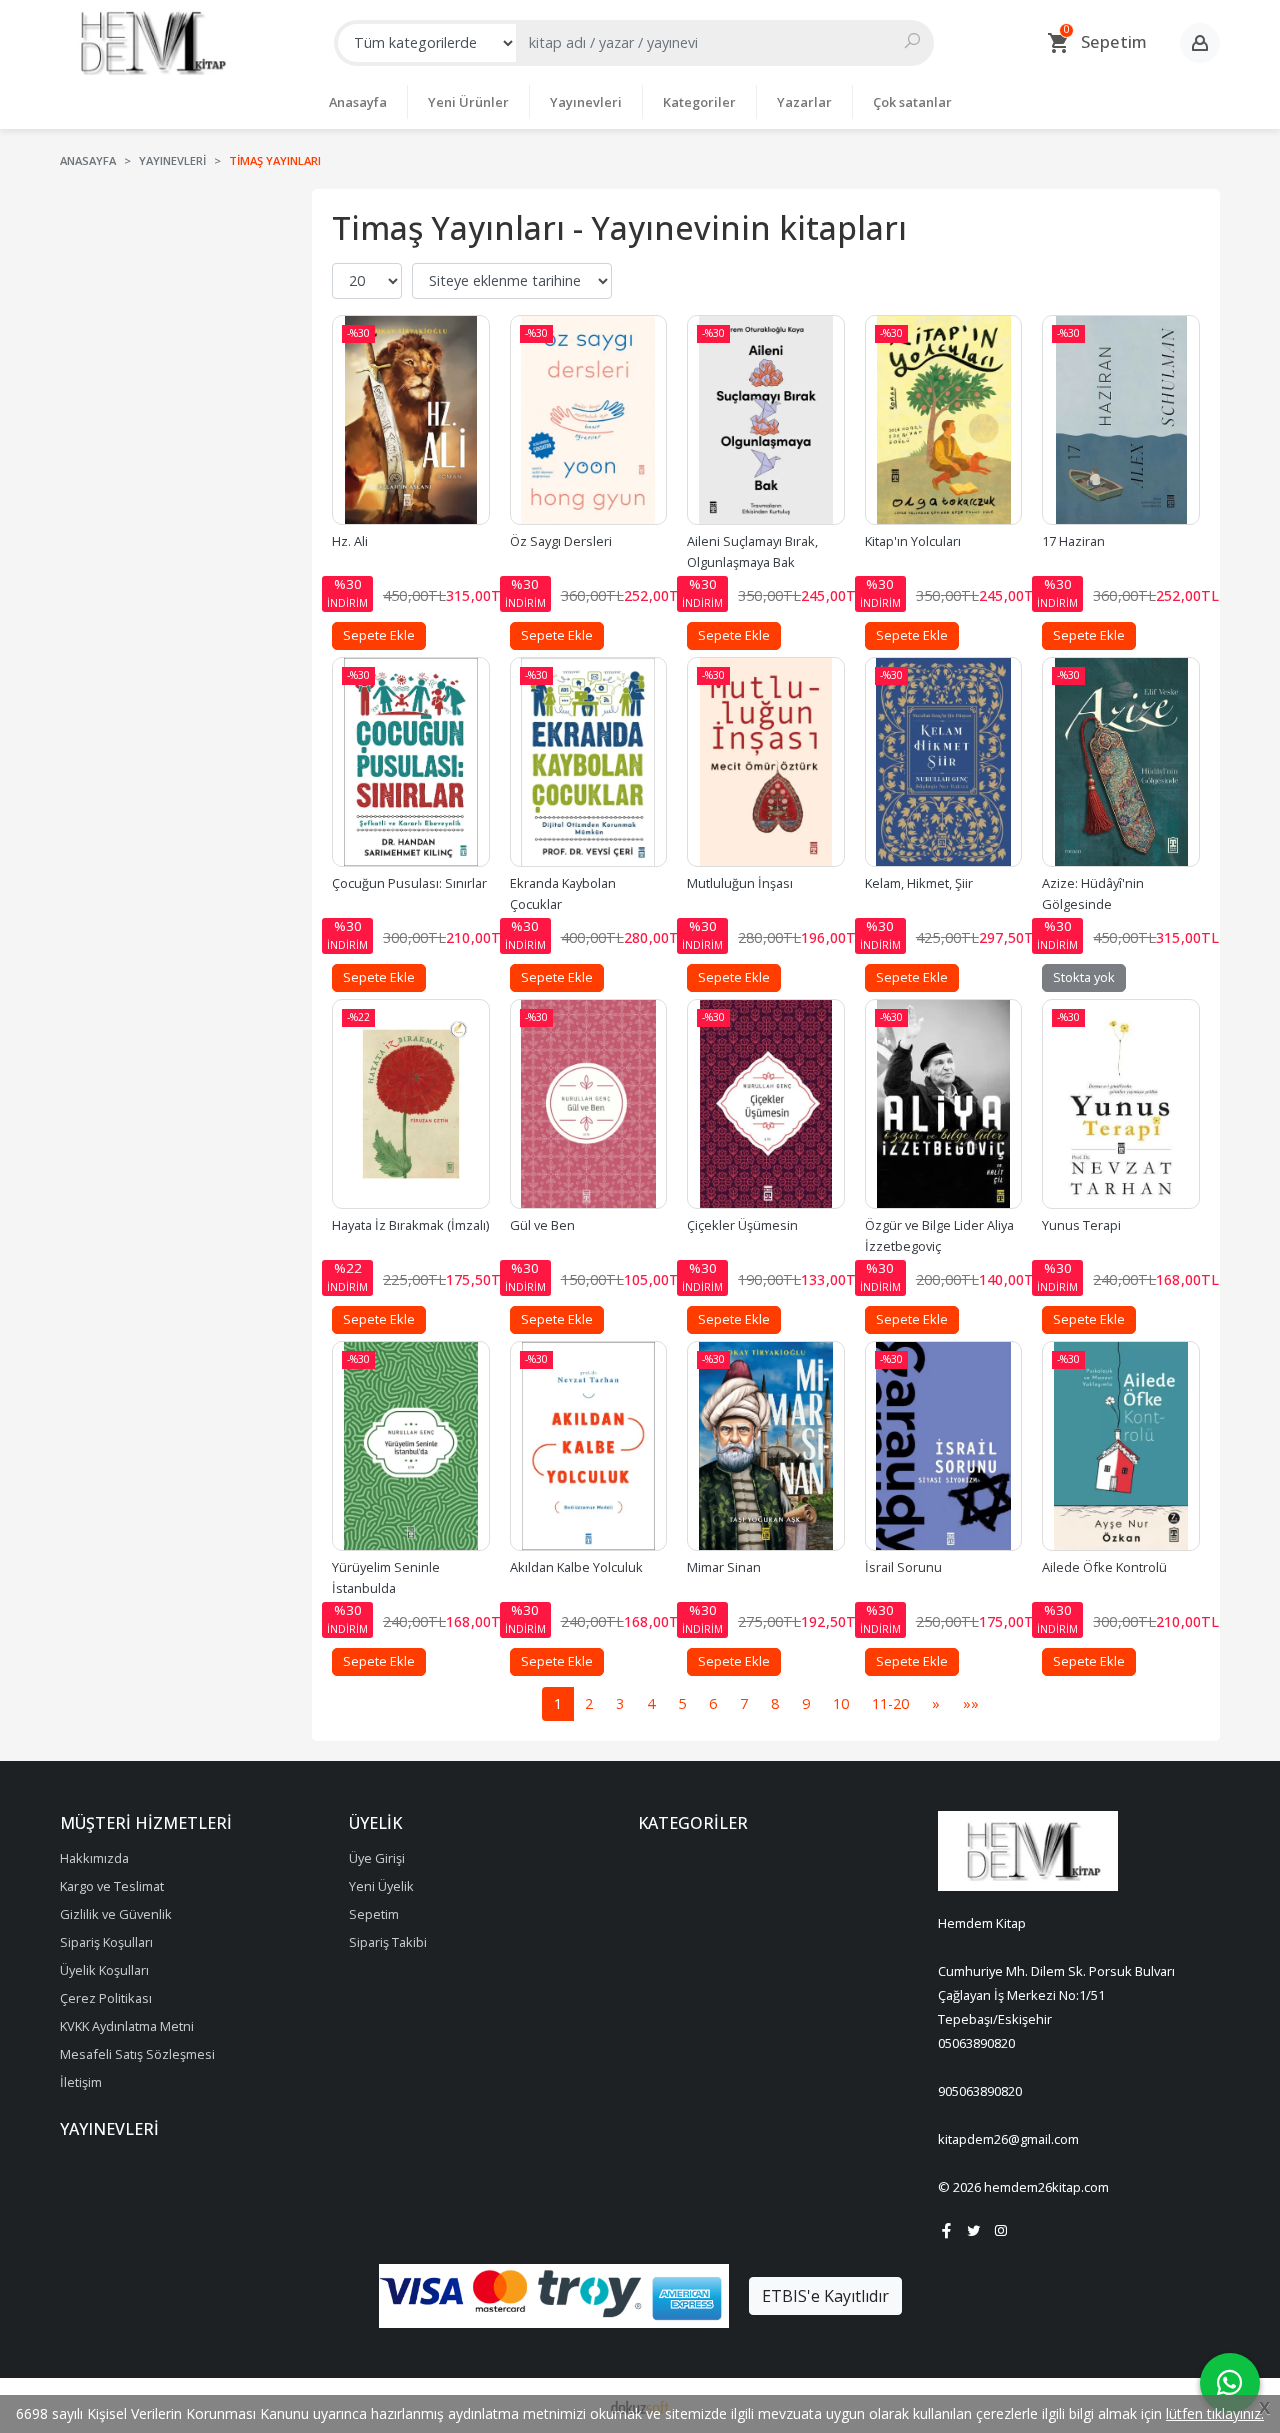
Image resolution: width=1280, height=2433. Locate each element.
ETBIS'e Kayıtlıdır (825, 2296)
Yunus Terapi (1081, 1225)
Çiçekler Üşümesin (742, 1225)
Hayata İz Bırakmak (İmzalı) (410, 1225)
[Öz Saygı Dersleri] (589, 420)
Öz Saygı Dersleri (561, 541)
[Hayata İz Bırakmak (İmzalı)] (411, 1104)
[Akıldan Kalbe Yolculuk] (589, 1446)
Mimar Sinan (724, 1567)
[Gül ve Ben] (589, 1104)
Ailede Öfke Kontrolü (1104, 1567)
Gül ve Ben (542, 1225)
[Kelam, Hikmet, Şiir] (944, 762)
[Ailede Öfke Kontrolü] (1121, 1446)
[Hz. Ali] (411, 420)
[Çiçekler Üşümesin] (766, 1104)
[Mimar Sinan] (766, 1446)
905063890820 (980, 2091)
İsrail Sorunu (903, 1567)
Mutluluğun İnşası (740, 883)
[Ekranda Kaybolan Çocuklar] (589, 762)
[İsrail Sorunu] (944, 1446)
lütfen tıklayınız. (1215, 2413)
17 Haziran (1073, 541)
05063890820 (976, 2043)
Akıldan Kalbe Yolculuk (576, 1567)
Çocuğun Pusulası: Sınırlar (409, 883)
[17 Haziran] (1121, 420)
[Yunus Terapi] (1121, 1104)
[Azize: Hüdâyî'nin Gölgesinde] (1121, 762)
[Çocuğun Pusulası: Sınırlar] (411, 762)
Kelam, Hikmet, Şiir (919, 883)
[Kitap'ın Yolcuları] (944, 420)
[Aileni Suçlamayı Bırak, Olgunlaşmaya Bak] (766, 420)
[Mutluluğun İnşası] (766, 762)
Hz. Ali (350, 541)
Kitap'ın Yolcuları (913, 541)
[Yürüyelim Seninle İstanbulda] (411, 1446)
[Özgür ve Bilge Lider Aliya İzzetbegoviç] (944, 1104)
